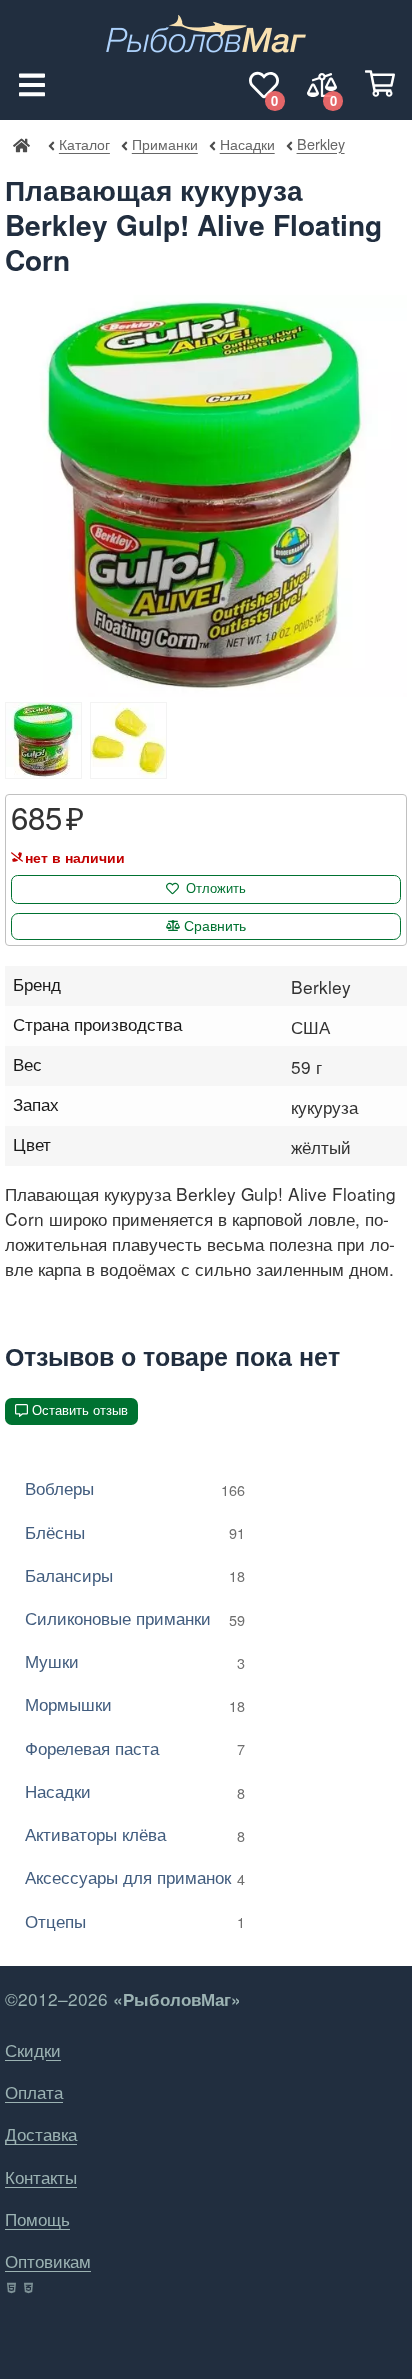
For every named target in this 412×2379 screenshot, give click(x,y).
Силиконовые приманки (135, 1617)
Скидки (33, 2049)
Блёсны (135, 1531)
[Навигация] (32, 85)
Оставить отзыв (80, 1410)
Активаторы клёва (135, 1833)
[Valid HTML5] (12, 2288)
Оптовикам (48, 2260)
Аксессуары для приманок (135, 1876)
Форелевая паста (135, 1747)
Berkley (320, 143)
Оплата (34, 2091)
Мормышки (135, 1703)
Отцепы (135, 1920)
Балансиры (135, 1574)
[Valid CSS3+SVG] (30, 2288)
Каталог (84, 143)
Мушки (135, 1660)
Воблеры (135, 1487)
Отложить (216, 888)
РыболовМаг (21, 144)
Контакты (41, 2176)
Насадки (247, 143)
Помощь (37, 2218)
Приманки (164, 143)
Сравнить (215, 926)
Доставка (41, 2133)
